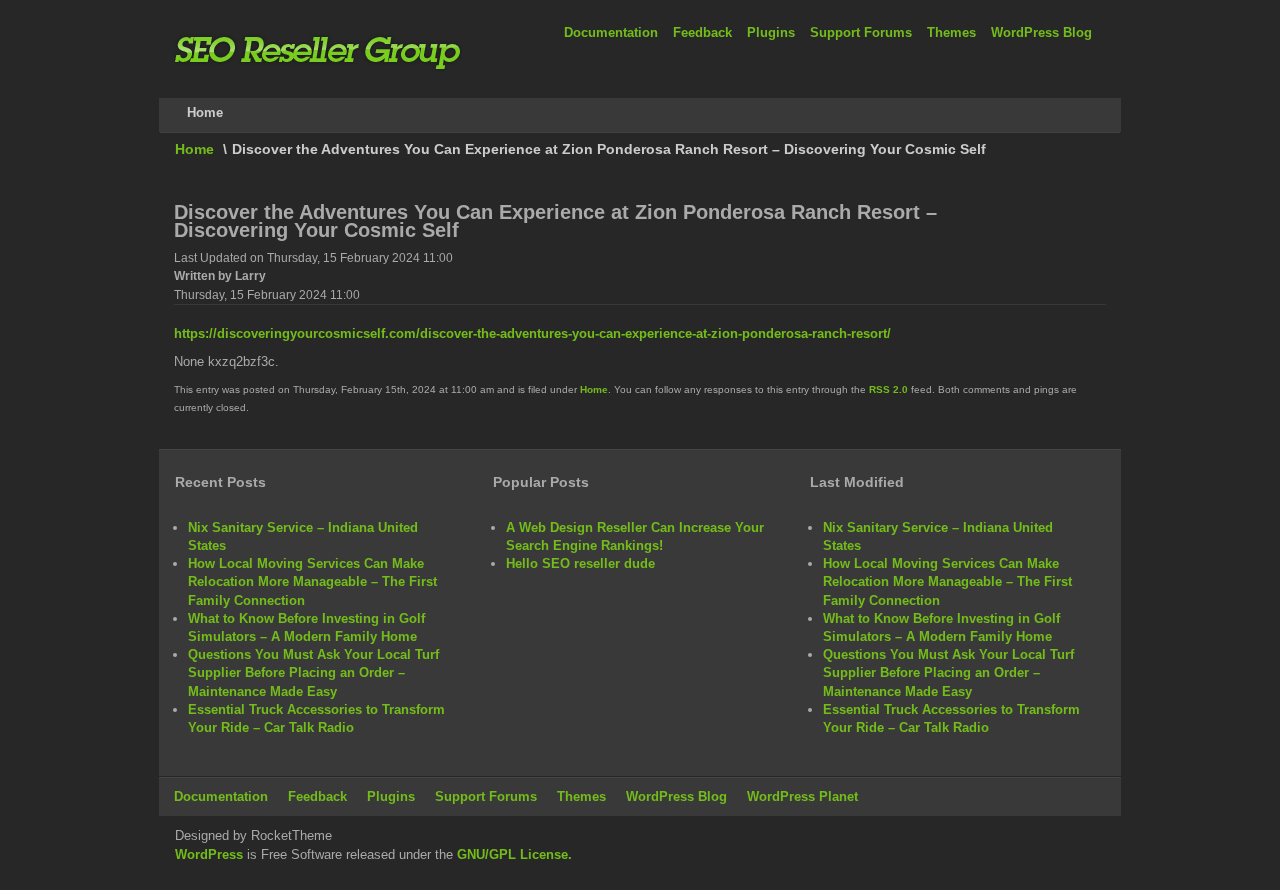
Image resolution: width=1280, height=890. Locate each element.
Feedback (702, 32)
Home (194, 149)
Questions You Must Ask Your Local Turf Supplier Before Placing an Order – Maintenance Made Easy (313, 672)
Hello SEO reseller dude (580, 563)
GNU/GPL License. (514, 854)
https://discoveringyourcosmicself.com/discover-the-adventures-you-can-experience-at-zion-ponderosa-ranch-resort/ (532, 333)
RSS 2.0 (888, 389)
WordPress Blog (1041, 32)
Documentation (611, 32)
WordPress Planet (802, 796)
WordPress (209, 854)
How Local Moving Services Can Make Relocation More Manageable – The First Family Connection (312, 581)
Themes (951, 32)
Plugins (771, 32)
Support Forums (861, 32)
